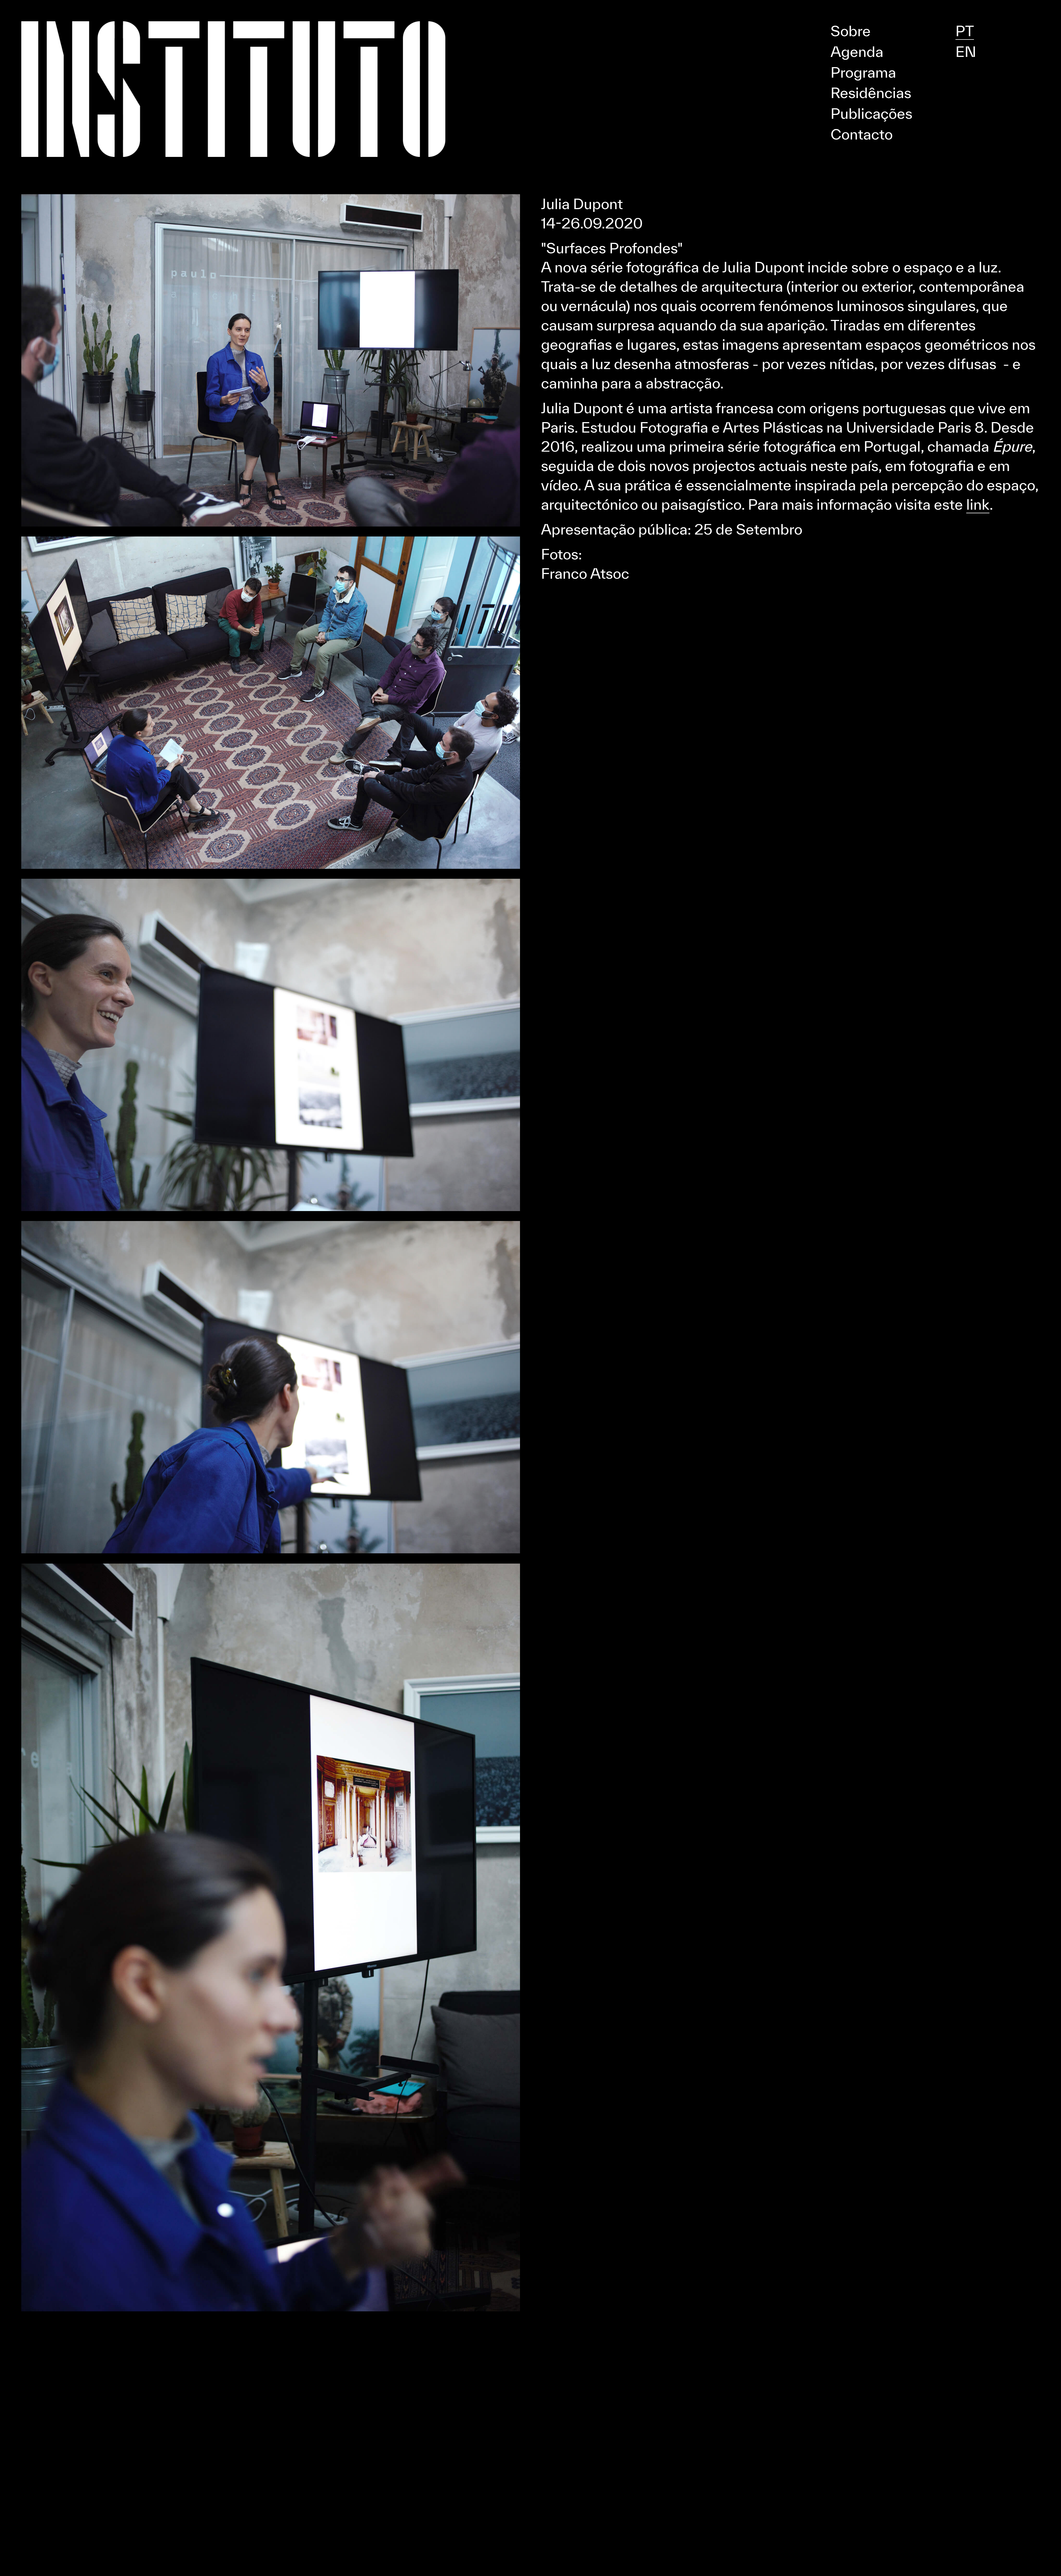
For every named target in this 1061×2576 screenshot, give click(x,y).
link (978, 504)
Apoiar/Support (531, 7)
